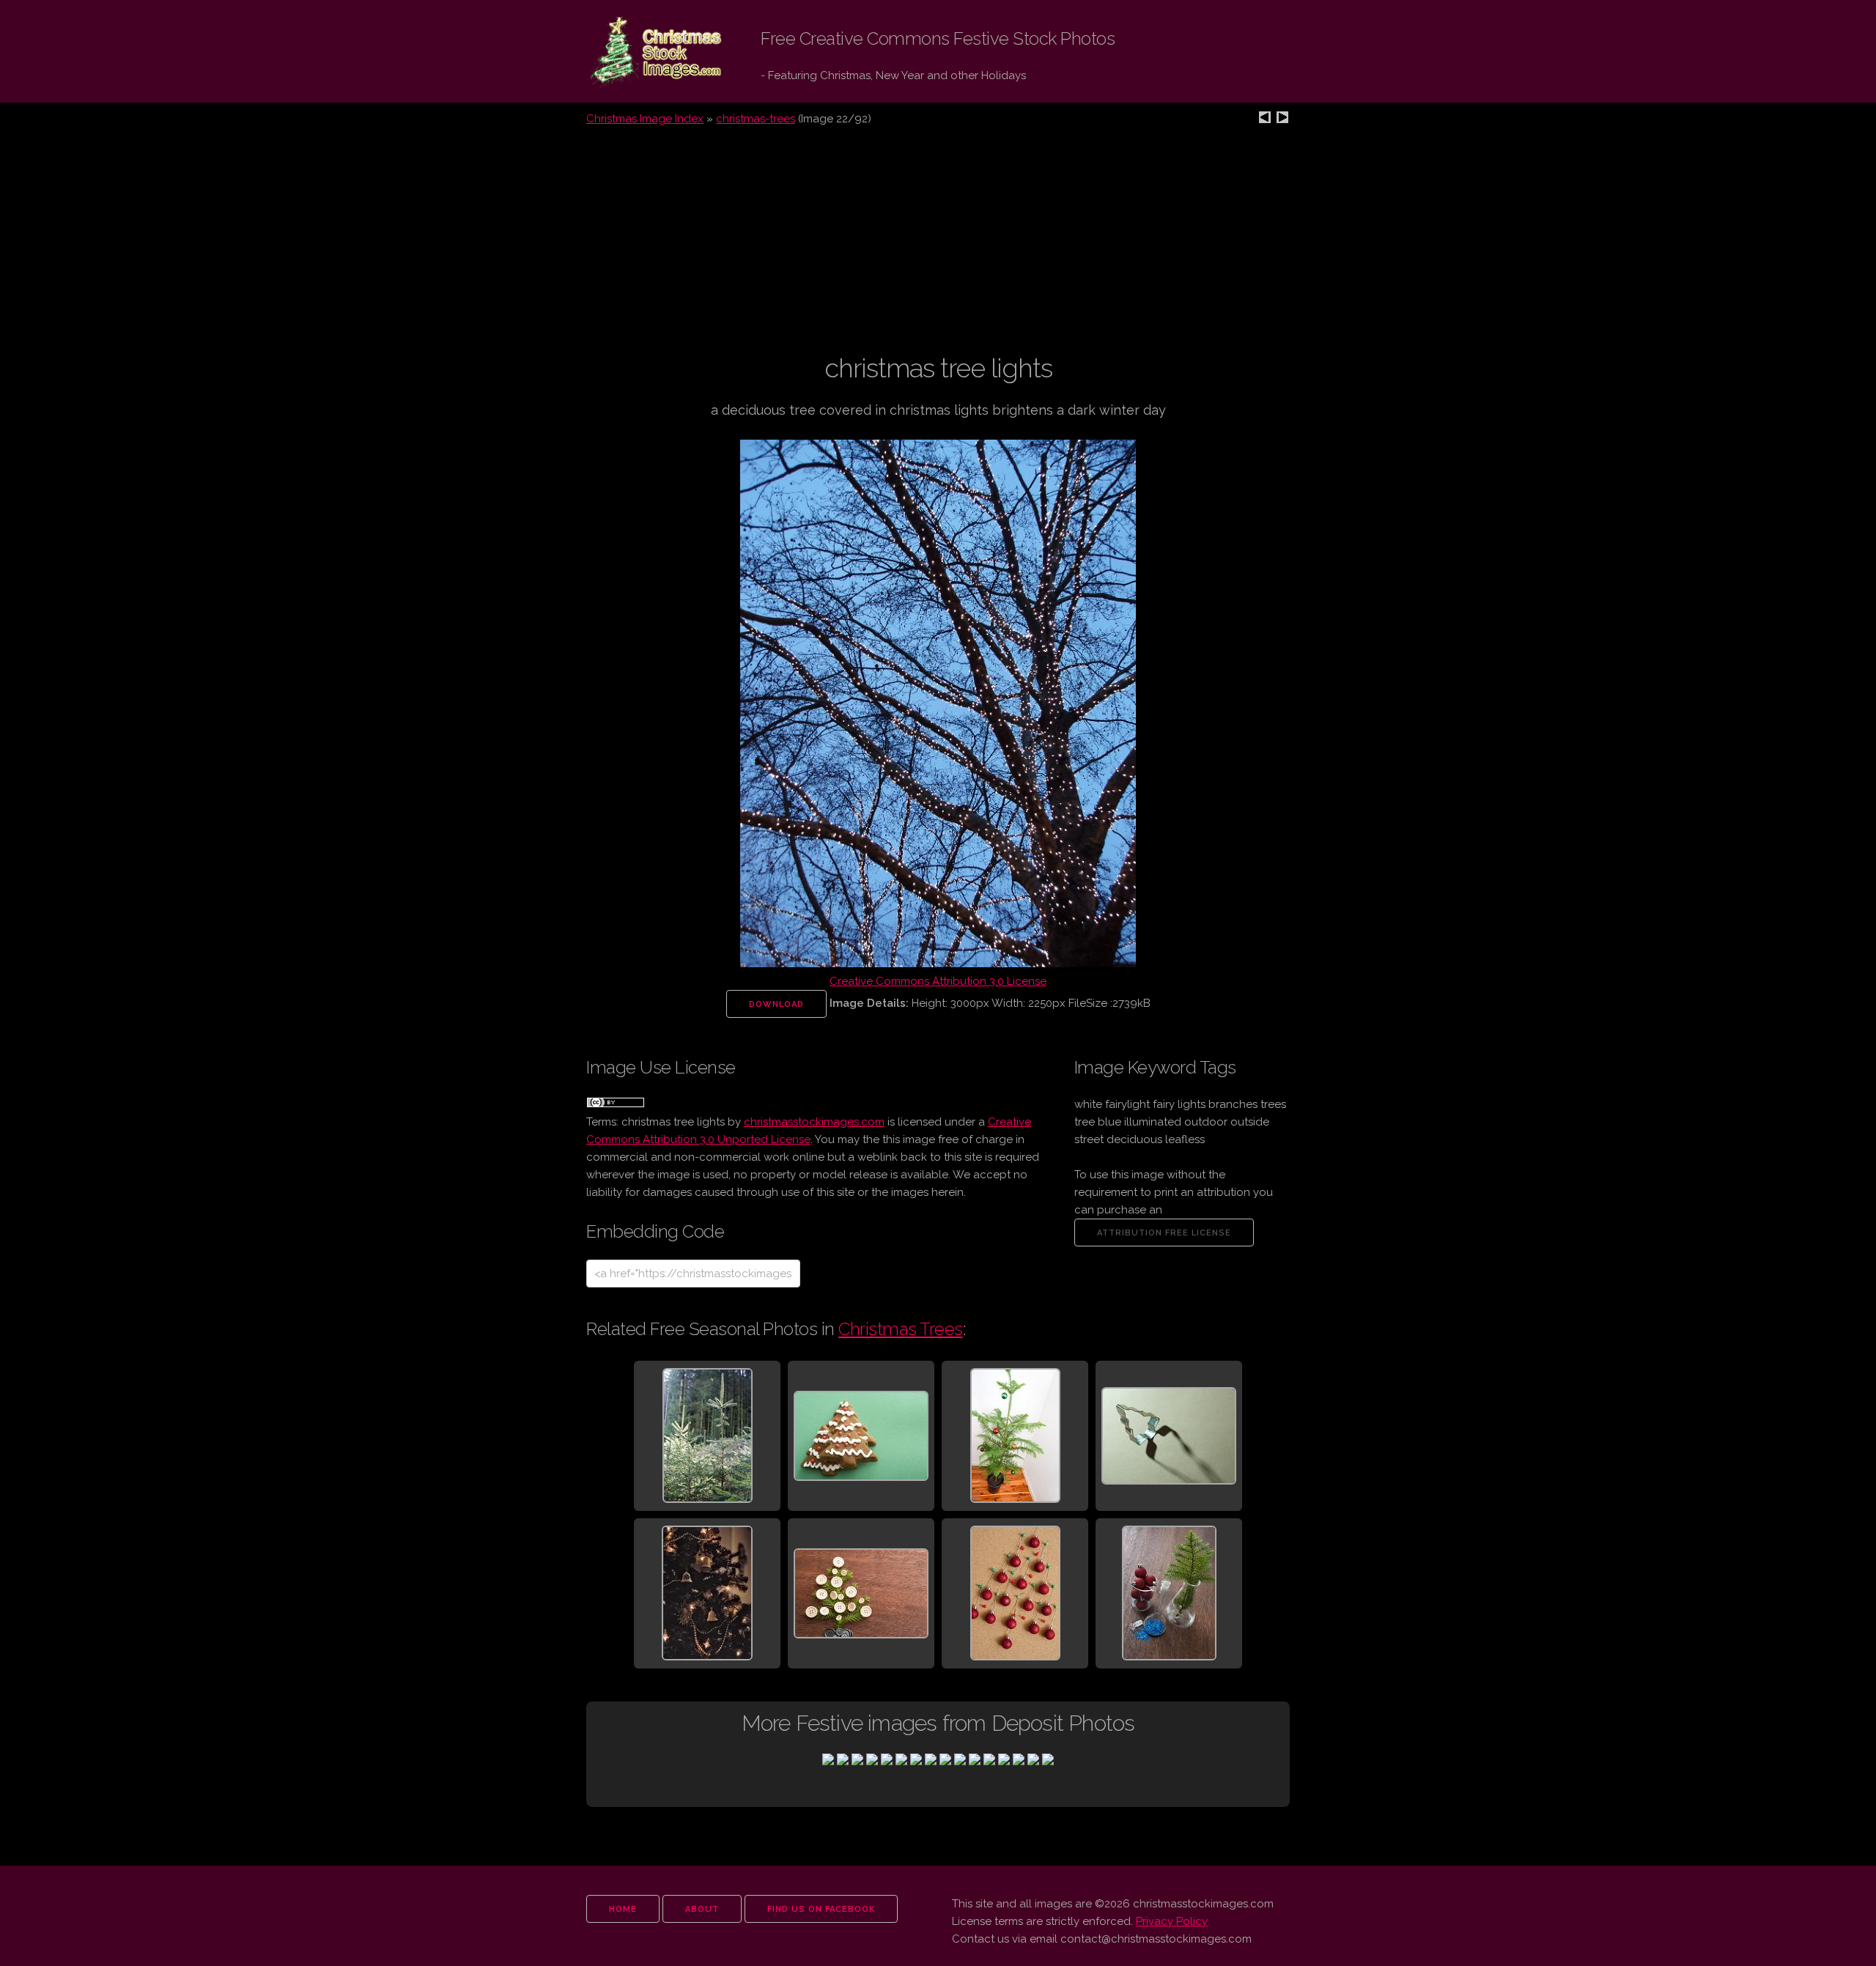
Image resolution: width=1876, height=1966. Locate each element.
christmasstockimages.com (814, 1122)
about (702, 1909)
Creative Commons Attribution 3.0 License (938, 981)
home (623, 1909)
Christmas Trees (901, 1329)
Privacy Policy (1172, 1921)
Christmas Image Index (645, 119)
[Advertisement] (938, 248)
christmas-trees (756, 119)
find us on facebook (821, 1909)
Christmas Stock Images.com (643, 52)
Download (776, 1004)
